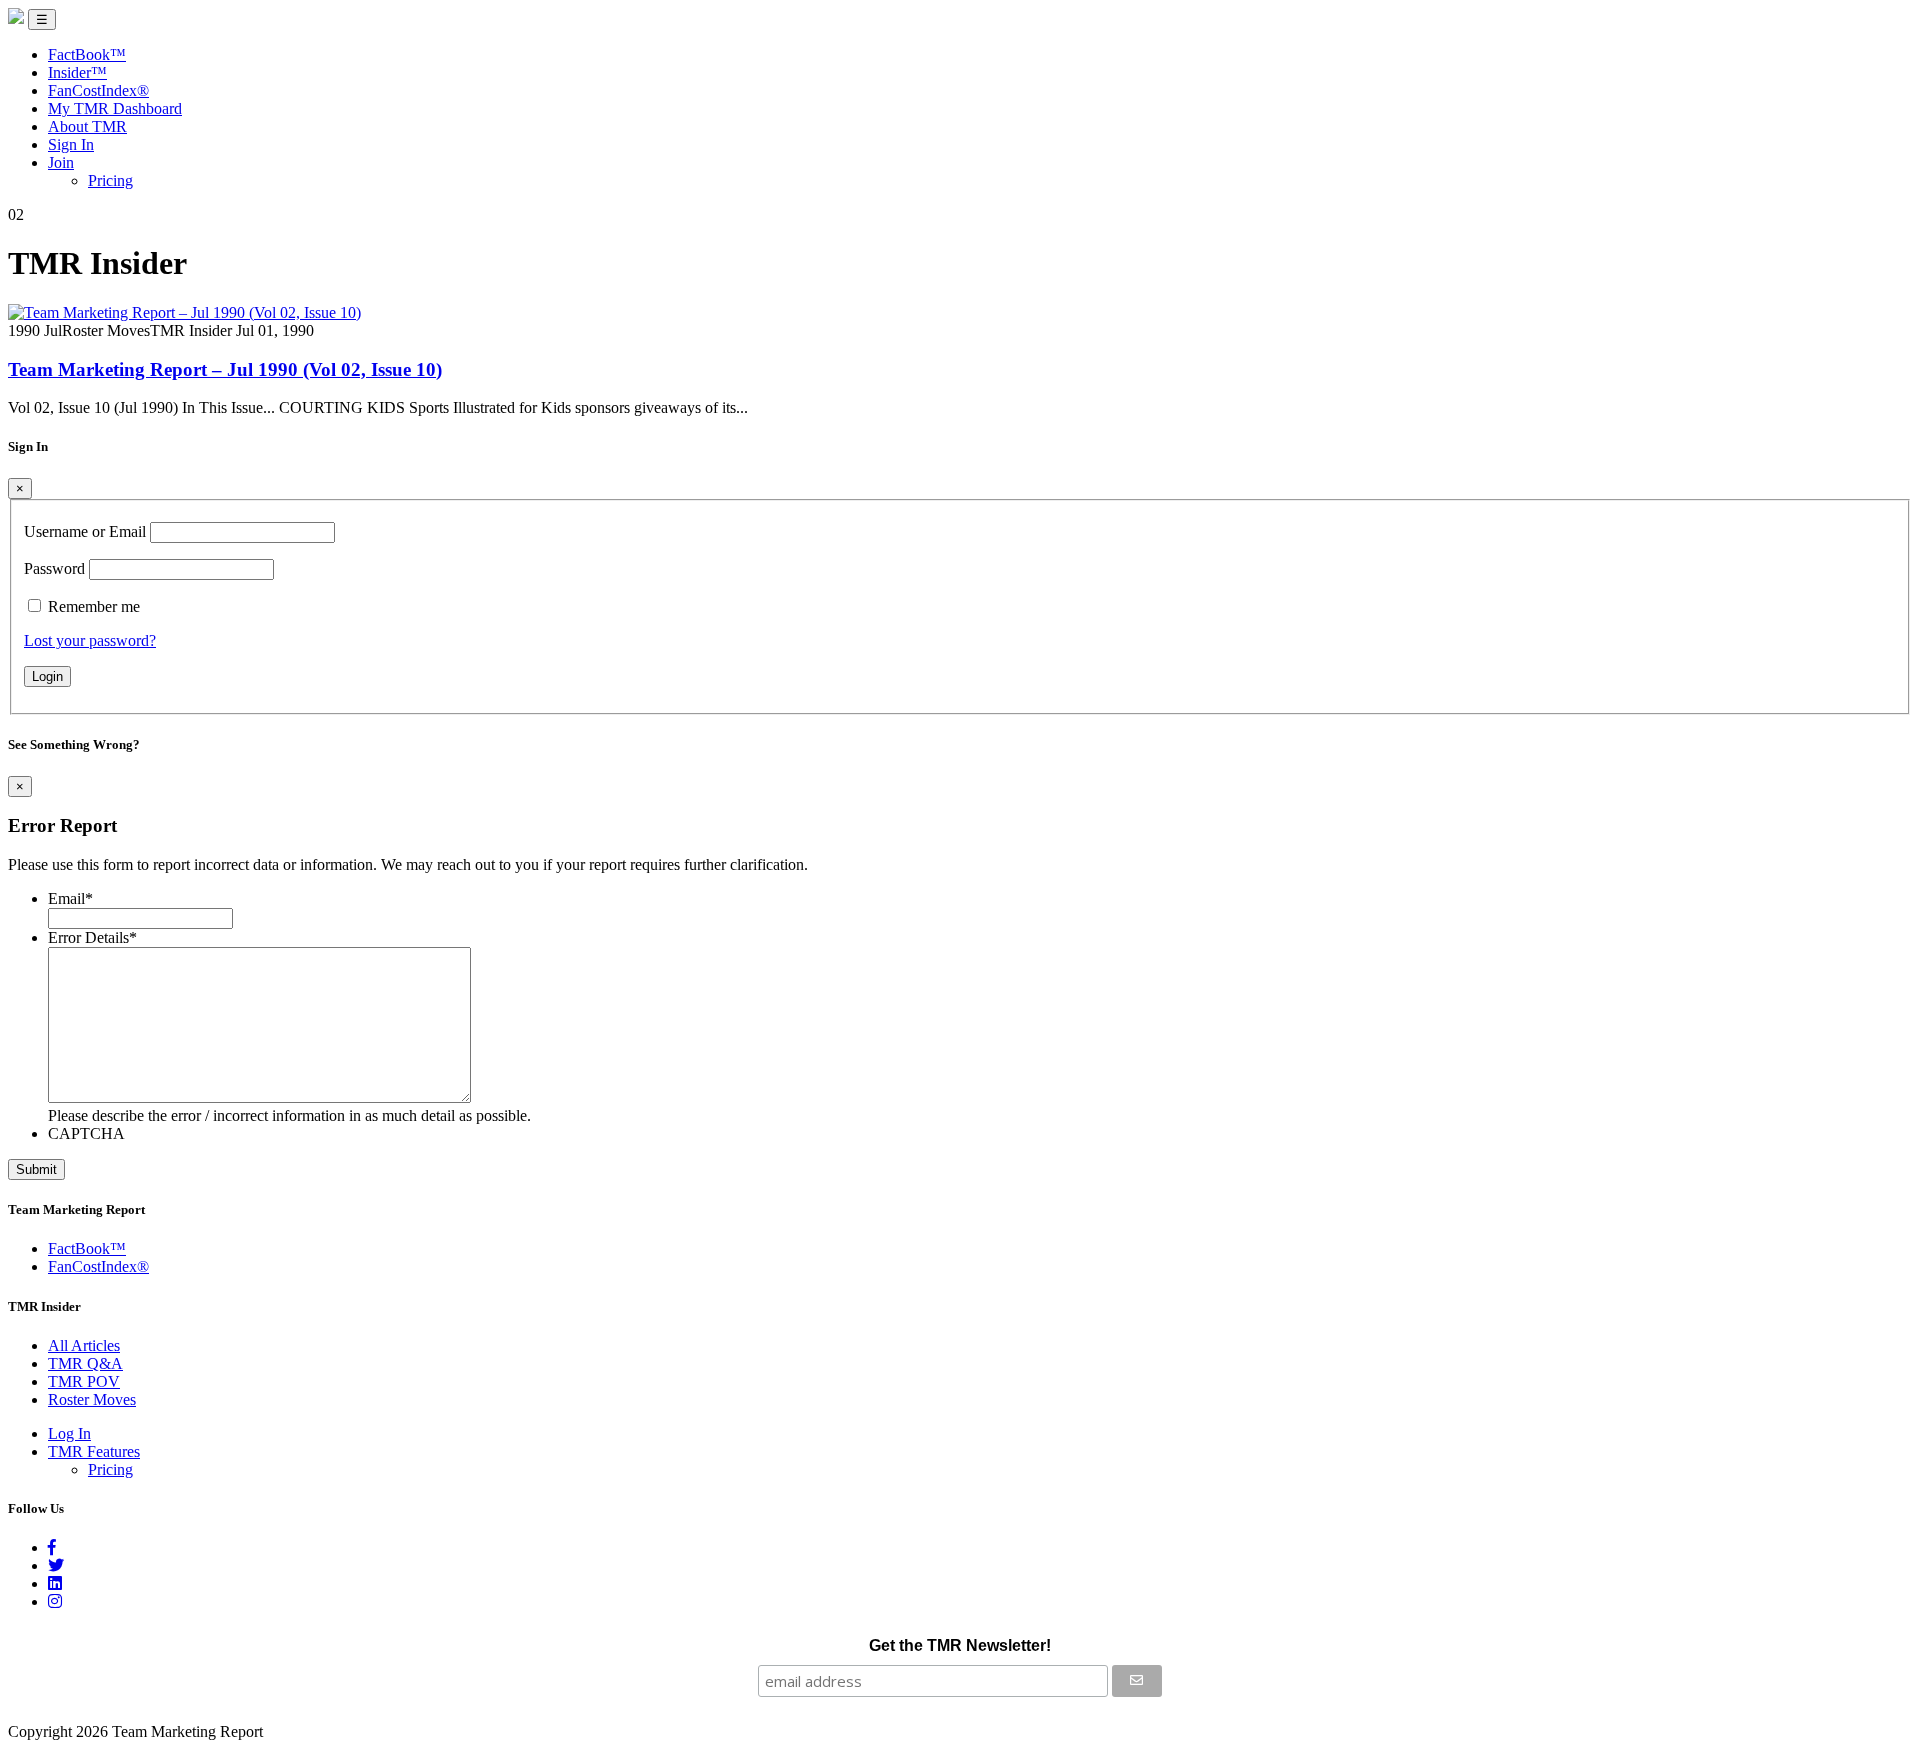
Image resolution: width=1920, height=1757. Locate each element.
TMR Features (94, 1451)
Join (61, 162)
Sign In (71, 144)
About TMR (87, 126)
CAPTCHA (86, 1133)
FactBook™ (87, 54)
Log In (69, 1433)
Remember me (94, 606)
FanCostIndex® (98, 90)
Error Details (92, 937)
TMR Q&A (85, 1363)
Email (70, 898)
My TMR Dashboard (115, 108)
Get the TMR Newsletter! (960, 1645)
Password (54, 568)
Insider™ (77, 72)
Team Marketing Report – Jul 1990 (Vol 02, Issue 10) (225, 369)
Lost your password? (90, 640)
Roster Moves (92, 1399)
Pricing (110, 180)
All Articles (84, 1345)
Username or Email (85, 531)
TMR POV (84, 1381)
